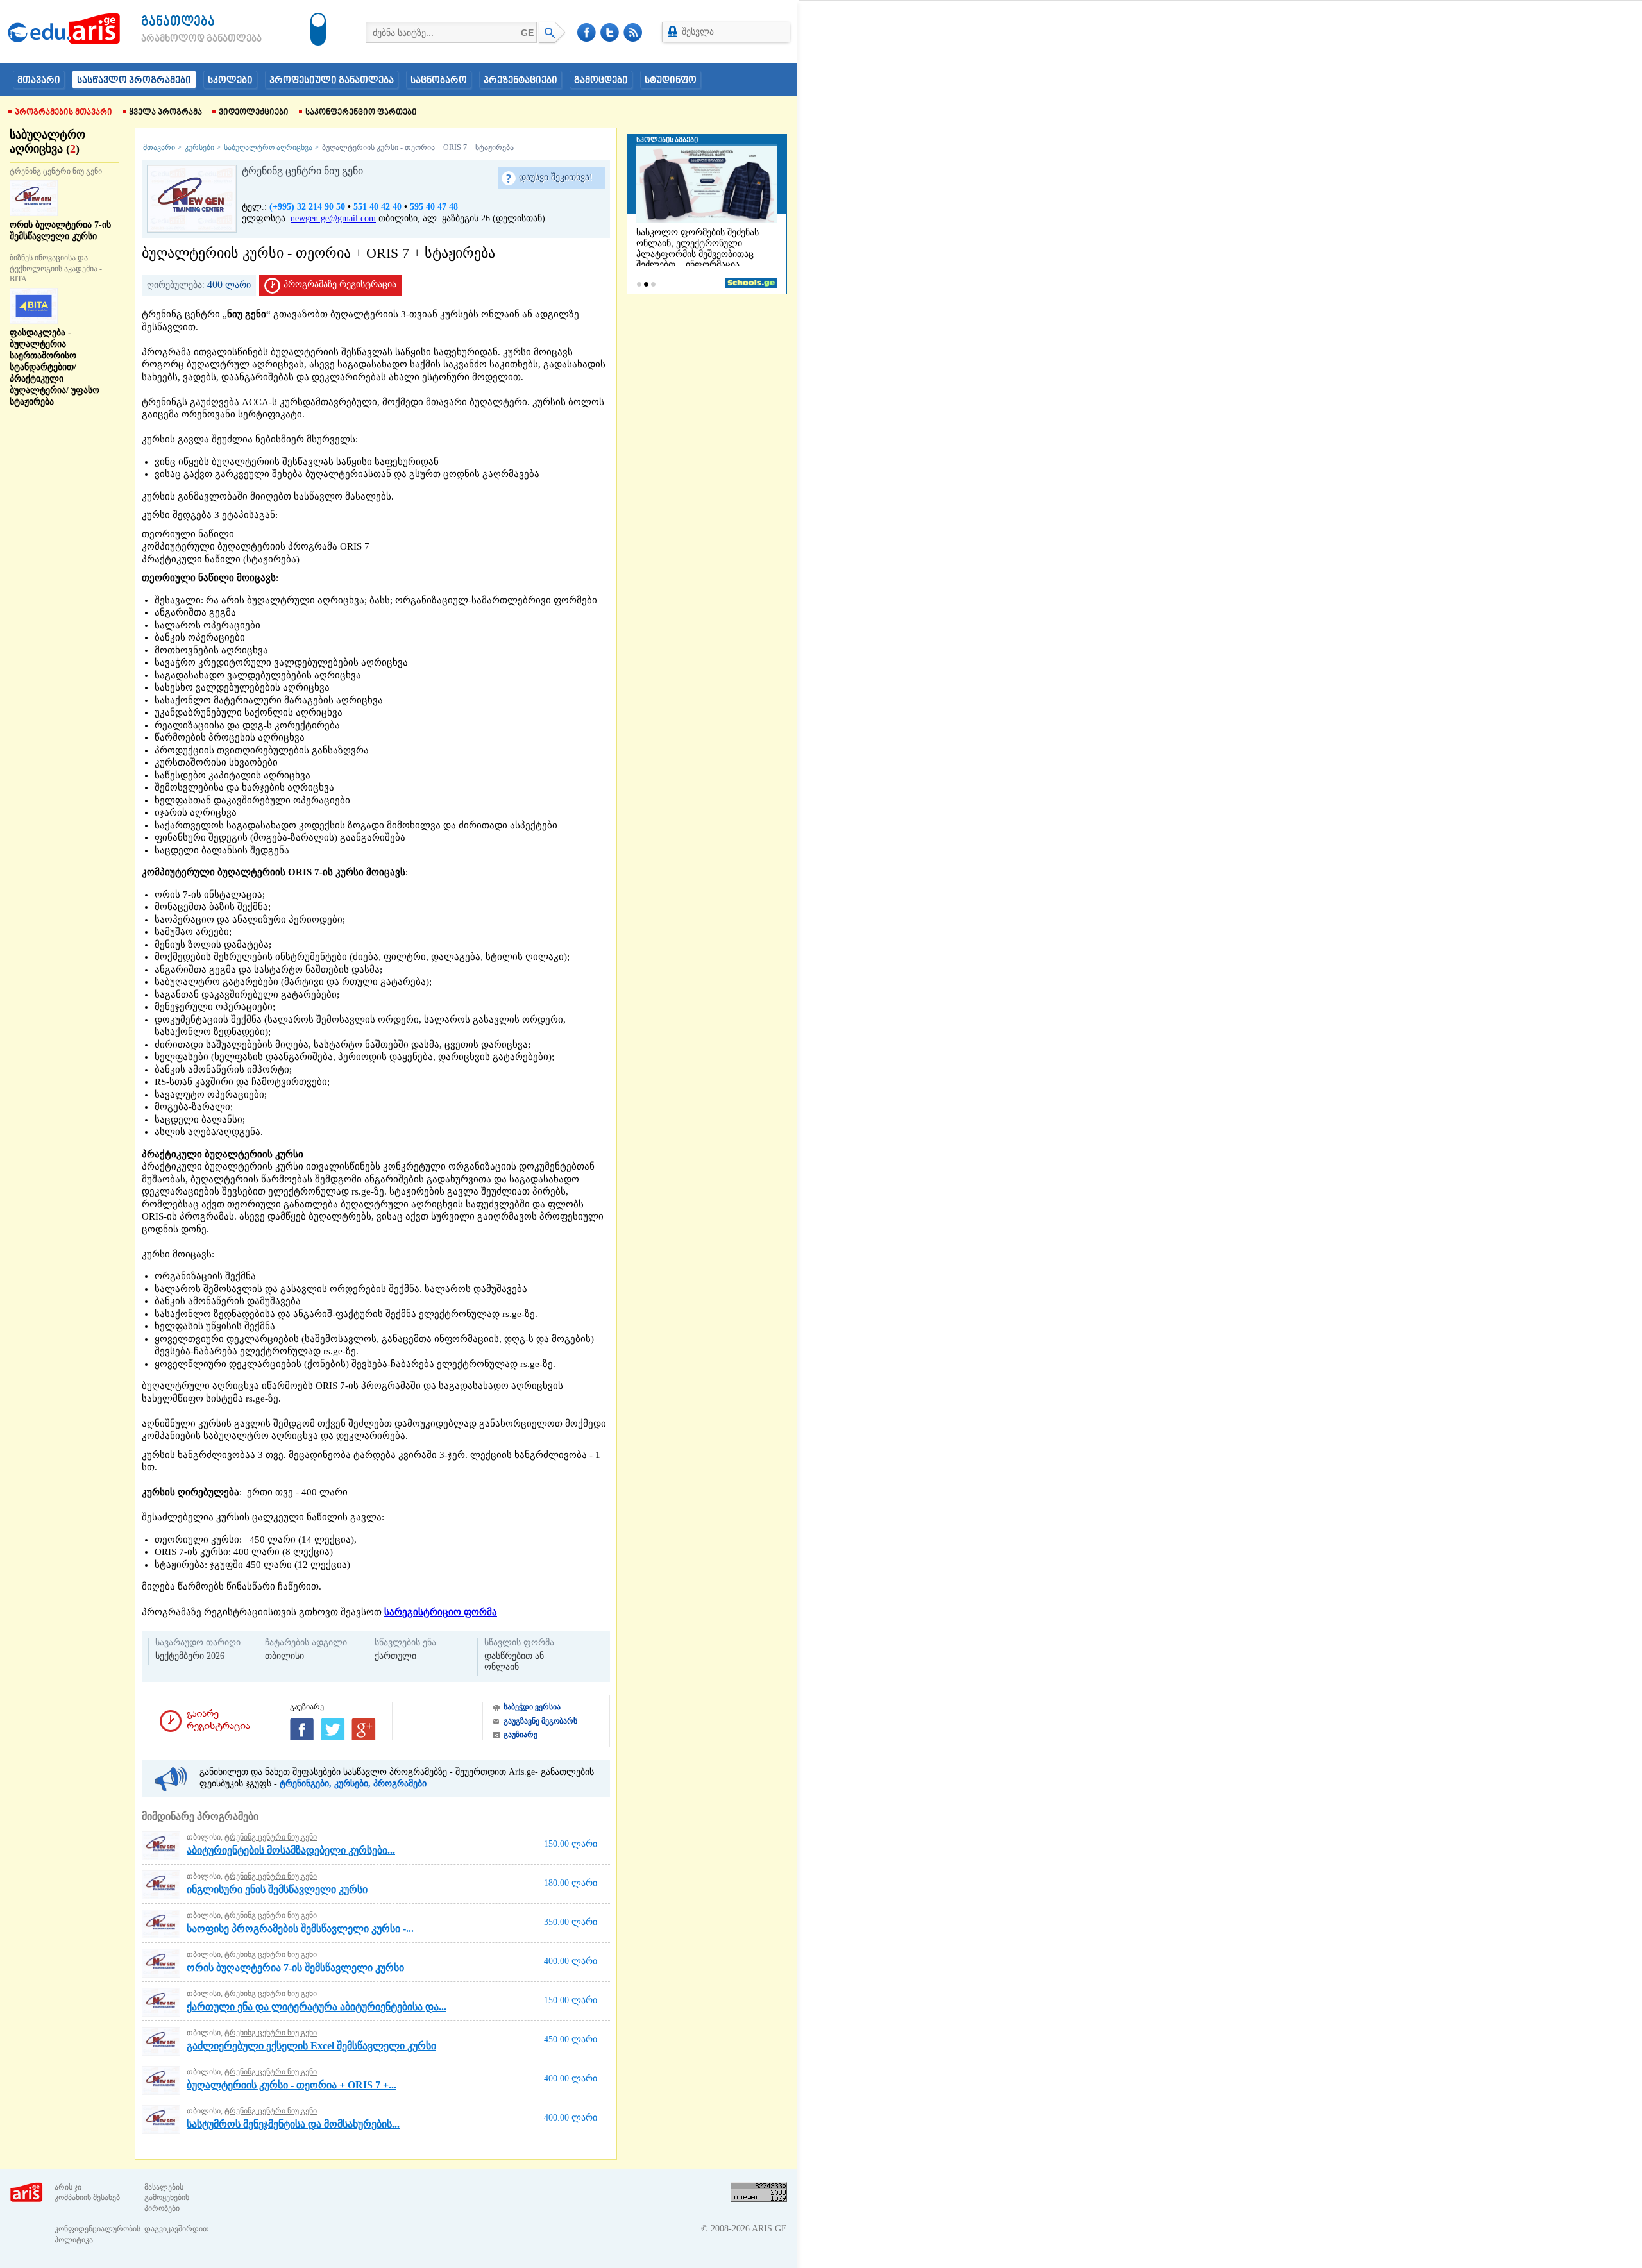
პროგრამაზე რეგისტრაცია (340, 284)
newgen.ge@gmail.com (333, 218)
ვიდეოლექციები (254, 113)
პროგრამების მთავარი (63, 113)
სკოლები (230, 81)
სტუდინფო (671, 81)
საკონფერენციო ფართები (361, 113)
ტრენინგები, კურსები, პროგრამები (353, 1784)
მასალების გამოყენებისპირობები (167, 2198)
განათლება (178, 22)
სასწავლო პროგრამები (134, 81)
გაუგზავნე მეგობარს (540, 1721)
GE (527, 33)
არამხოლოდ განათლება (182, 39)
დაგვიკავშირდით (177, 2229)
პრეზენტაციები (521, 81)
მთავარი (39, 81)
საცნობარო (439, 81)
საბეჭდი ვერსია (532, 1707)
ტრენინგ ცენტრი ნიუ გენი (56, 171)
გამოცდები (601, 81)
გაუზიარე (521, 1735)
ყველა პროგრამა (165, 113)
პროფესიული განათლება (332, 81)
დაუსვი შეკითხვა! (556, 177)
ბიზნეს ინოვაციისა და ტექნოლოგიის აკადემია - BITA (56, 269)
